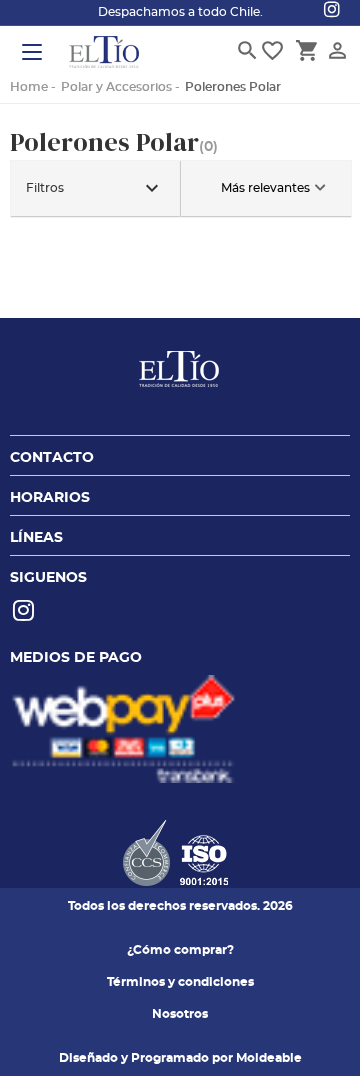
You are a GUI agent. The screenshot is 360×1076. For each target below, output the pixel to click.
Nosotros (180, 1014)
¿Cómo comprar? (180, 950)
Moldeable (269, 1058)
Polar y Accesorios (116, 87)
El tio (104, 54)
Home (29, 87)
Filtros (95, 188)
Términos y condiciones (180, 982)
